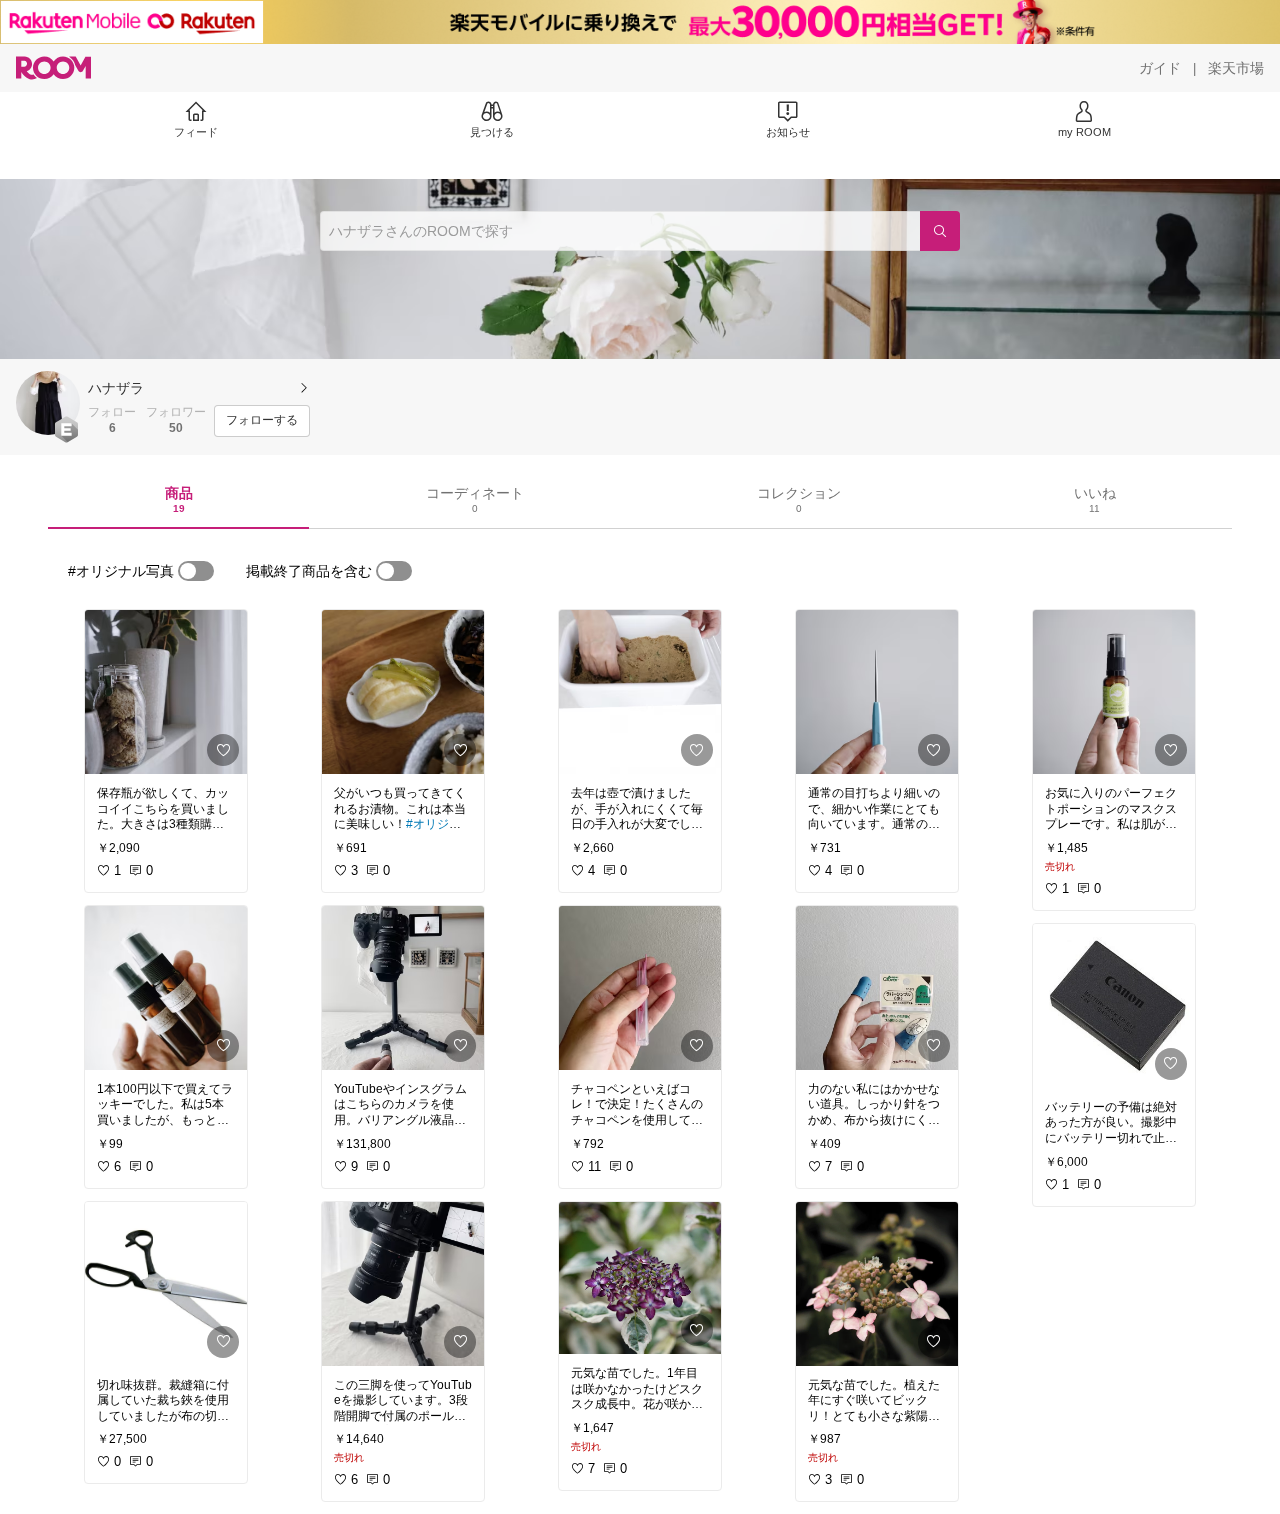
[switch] (196, 571)
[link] (166, 692)
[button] (48, 403)
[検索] (940, 231)
